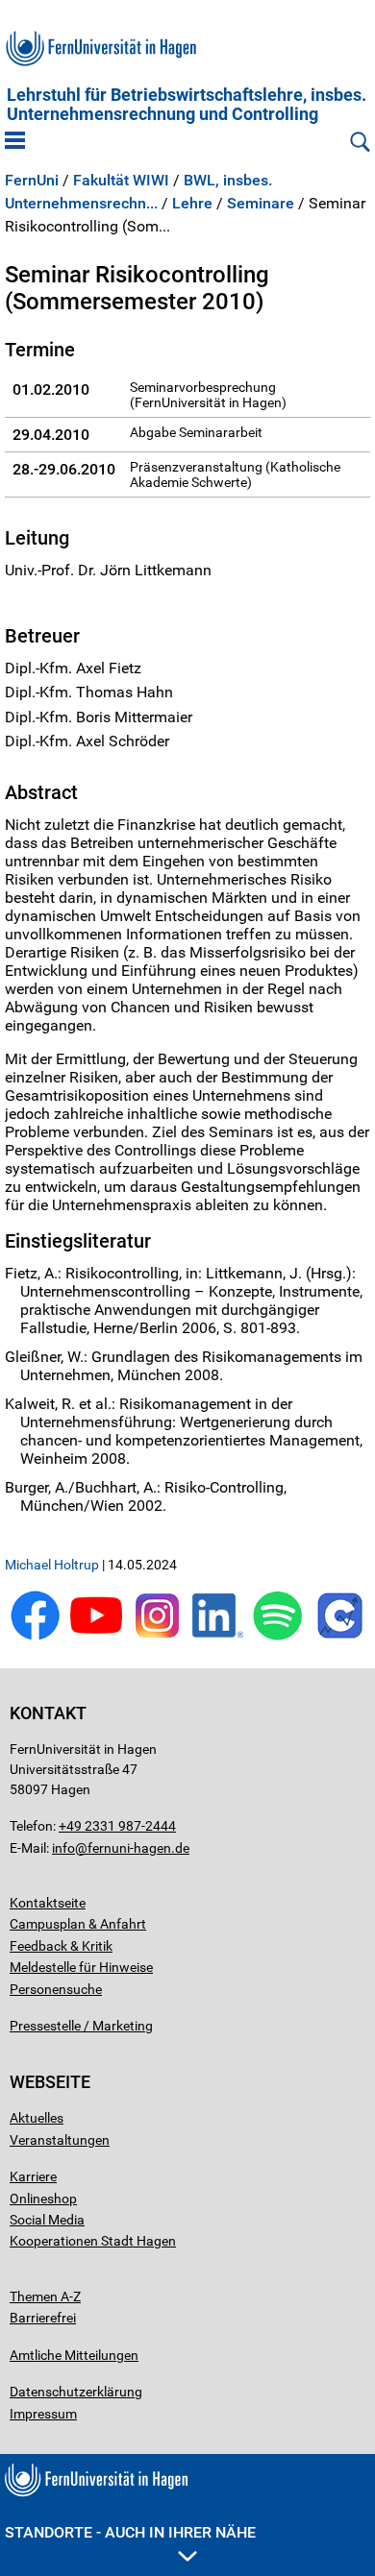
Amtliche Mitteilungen (74, 2355)
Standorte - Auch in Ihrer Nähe (130, 2532)
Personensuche (56, 1989)
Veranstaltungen (60, 2140)
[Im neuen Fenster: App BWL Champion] (340, 1636)
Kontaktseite (48, 1903)
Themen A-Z (45, 2297)
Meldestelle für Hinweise (81, 1967)
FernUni (32, 181)
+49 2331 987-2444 (117, 1826)
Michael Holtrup (52, 1565)
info (63, 1848)
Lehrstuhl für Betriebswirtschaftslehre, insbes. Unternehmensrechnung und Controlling (187, 105)
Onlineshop (43, 2199)
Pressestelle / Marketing (81, 2026)
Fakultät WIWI (121, 181)
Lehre (192, 204)
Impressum (43, 2414)
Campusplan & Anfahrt (78, 1924)
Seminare (261, 204)
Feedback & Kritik (61, 1946)
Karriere (33, 2176)
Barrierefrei (43, 2318)
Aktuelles (37, 2118)
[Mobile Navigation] (15, 142)
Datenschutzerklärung (76, 2392)
